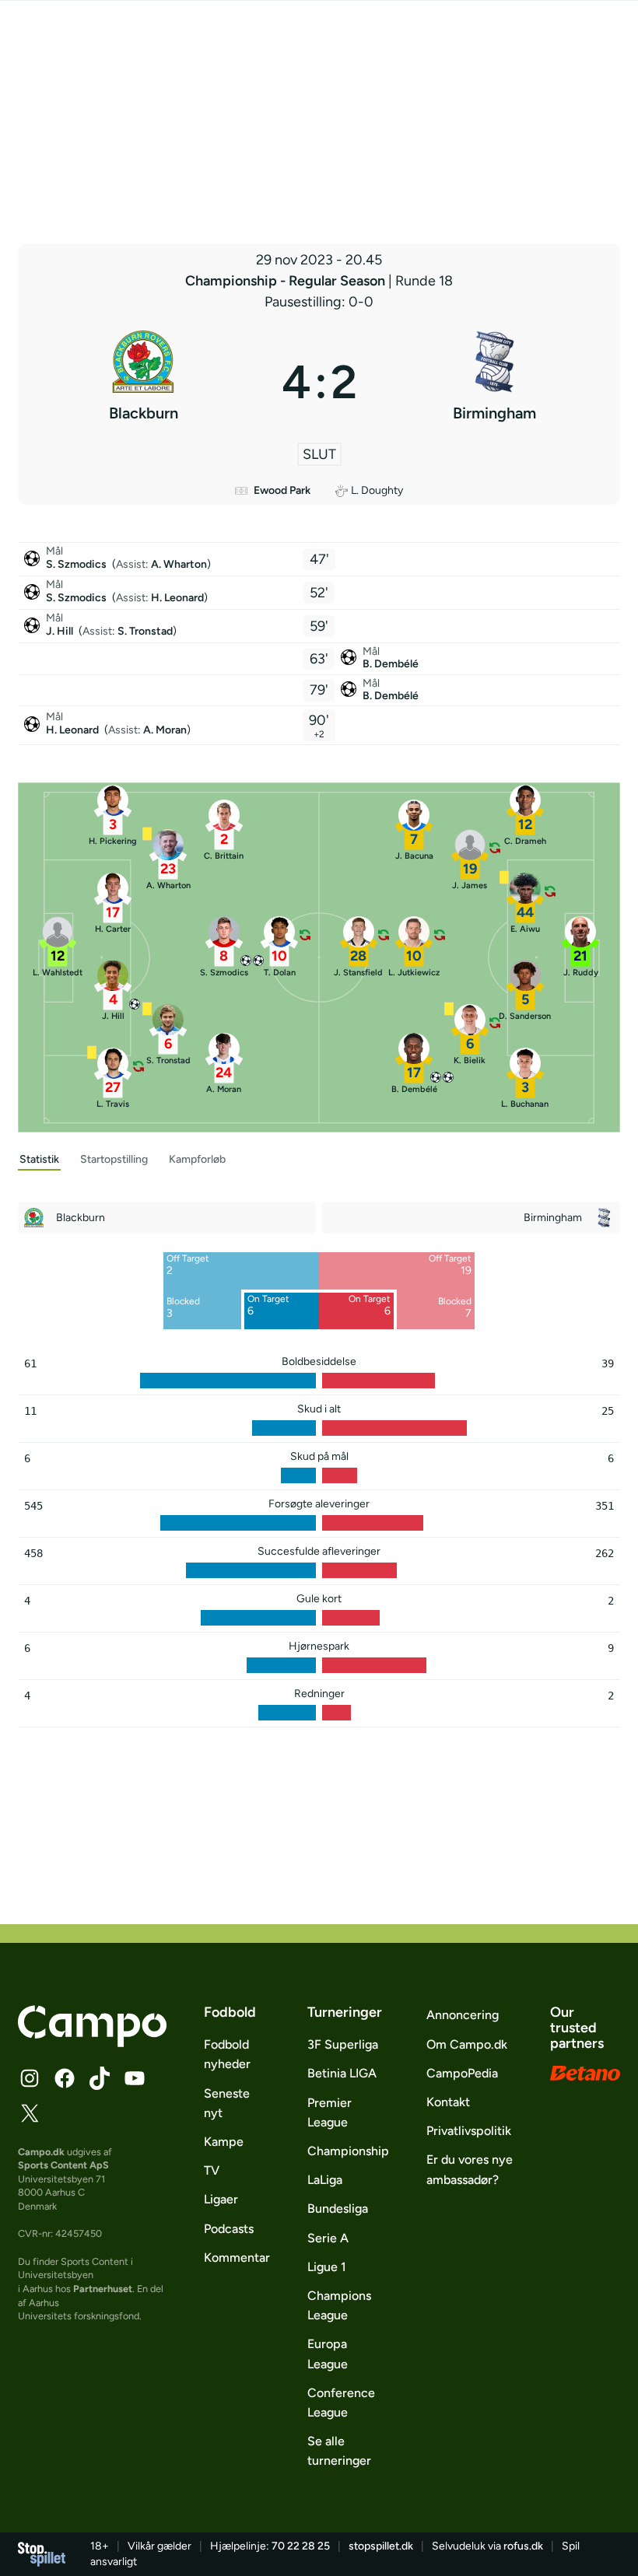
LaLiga (325, 2180)
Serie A (328, 2238)
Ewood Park (282, 490)
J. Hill (61, 631)
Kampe (224, 2142)
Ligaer (221, 2199)
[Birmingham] (495, 382)
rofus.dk (523, 2546)
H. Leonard (177, 598)
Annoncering (463, 2015)
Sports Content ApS (63, 2165)
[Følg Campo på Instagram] (30, 2078)
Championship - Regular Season (287, 281)
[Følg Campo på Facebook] (65, 2078)
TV (212, 2170)
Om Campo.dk (467, 2044)
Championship (348, 2151)
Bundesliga (338, 2208)
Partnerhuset (103, 2289)
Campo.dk (41, 2152)
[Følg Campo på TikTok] (100, 2078)
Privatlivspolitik (469, 2131)
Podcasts (229, 2229)
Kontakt (448, 2102)
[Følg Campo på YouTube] (135, 2078)
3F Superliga (343, 2044)
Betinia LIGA (342, 2073)
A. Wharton (179, 564)
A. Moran (165, 730)
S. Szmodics (77, 564)
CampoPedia (462, 2073)
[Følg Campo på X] (30, 2113)
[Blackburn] (144, 382)
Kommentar (237, 2257)
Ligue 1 (327, 2267)
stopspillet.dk (381, 2546)
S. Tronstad (145, 631)
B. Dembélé (391, 664)
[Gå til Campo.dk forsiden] (92, 2042)
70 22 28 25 (301, 2546)
